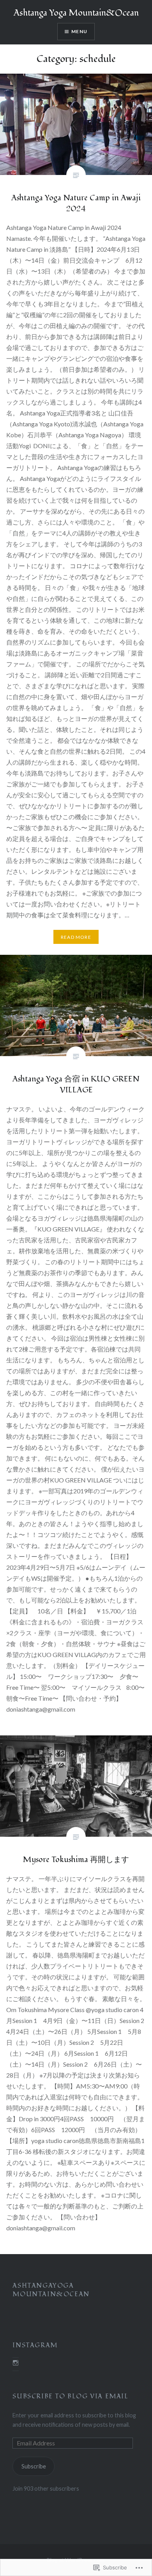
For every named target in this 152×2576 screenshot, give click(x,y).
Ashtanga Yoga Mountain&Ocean (76, 13)
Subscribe (34, 2466)
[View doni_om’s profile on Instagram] (16, 2363)
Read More (76, 937)
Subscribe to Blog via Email (70, 2396)
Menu (79, 31)
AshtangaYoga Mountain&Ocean (51, 2290)
